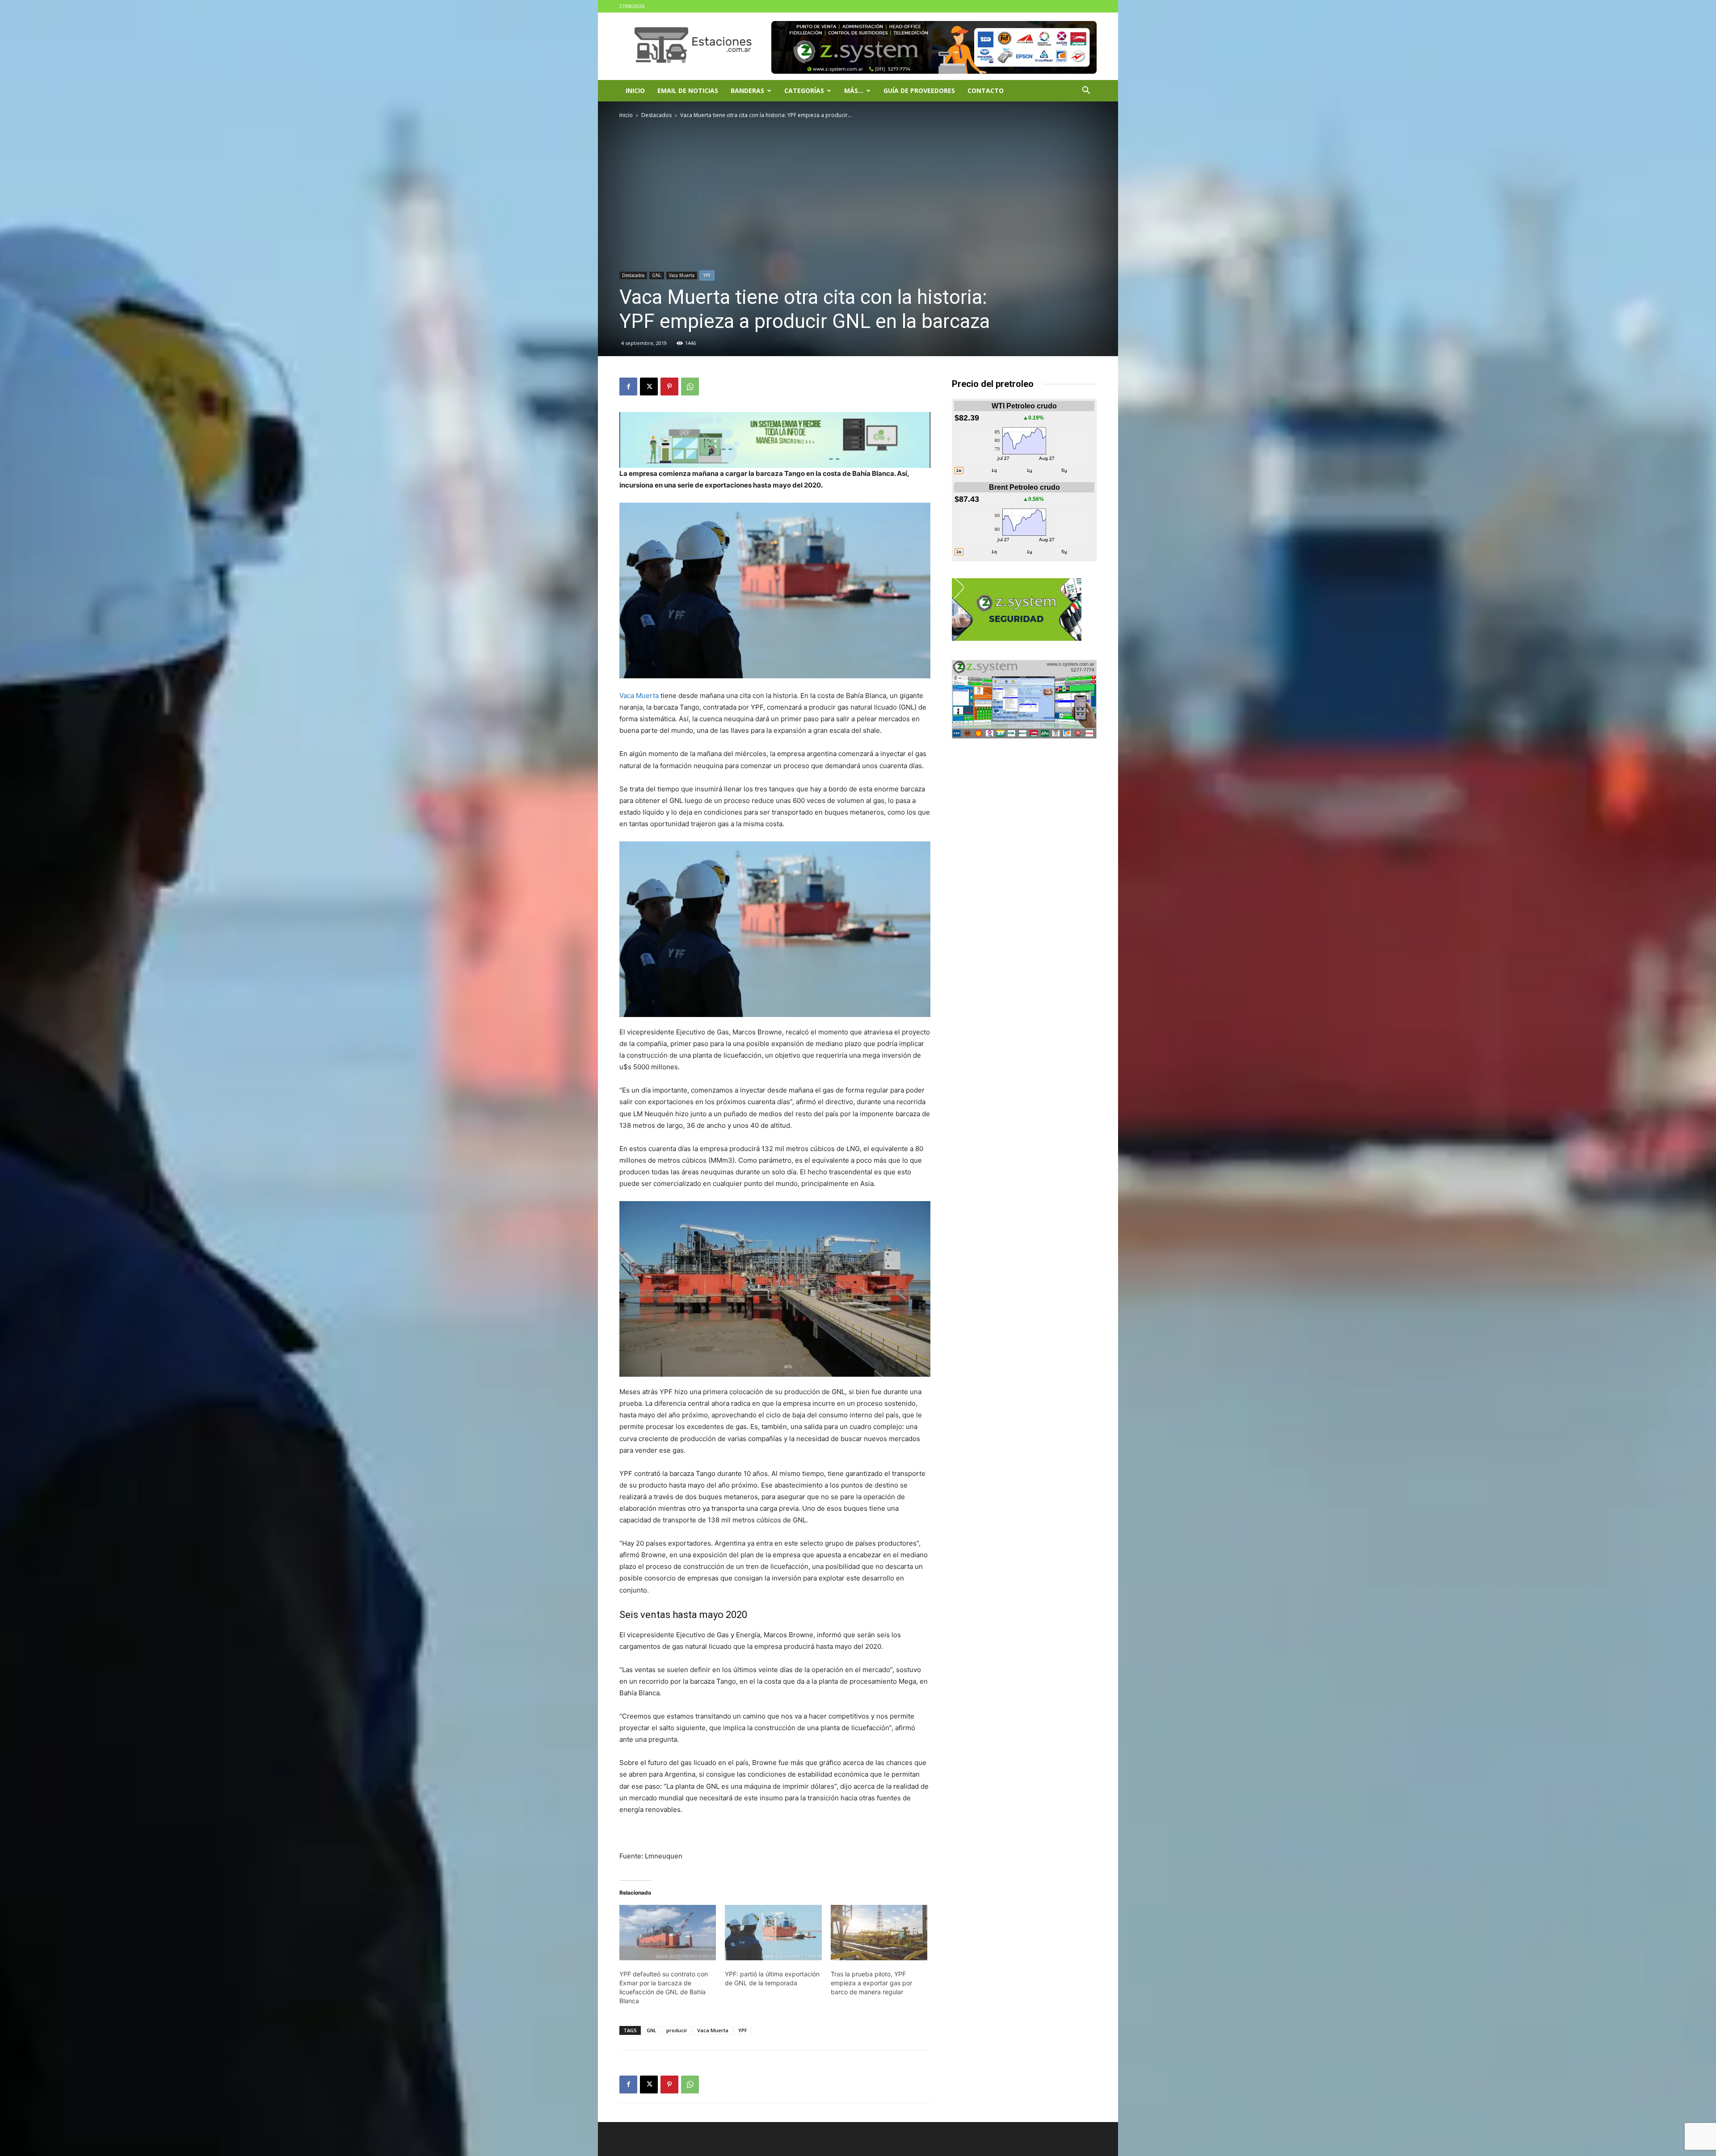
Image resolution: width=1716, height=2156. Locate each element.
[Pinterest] (669, 387)
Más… (854, 90)
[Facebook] (628, 387)
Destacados (656, 115)
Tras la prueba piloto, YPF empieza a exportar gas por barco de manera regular (871, 1983)
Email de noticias (688, 90)
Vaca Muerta (682, 275)
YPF (707, 275)
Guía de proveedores (919, 90)
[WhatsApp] (690, 387)
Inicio (635, 90)
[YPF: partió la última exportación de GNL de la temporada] (773, 1933)
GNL (657, 275)
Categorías (804, 90)
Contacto (986, 90)
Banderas (747, 90)
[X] (649, 387)
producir (677, 2030)
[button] (1086, 91)
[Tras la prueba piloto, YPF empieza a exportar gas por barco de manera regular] (879, 1933)
